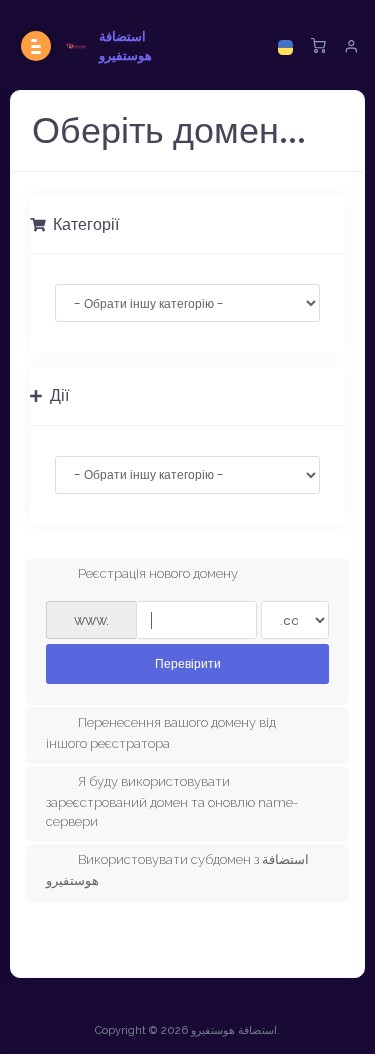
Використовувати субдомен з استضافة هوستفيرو (177, 871)
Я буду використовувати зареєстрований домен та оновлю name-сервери (172, 801)
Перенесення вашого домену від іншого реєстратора (161, 733)
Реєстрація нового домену (158, 574)
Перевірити (188, 663)
